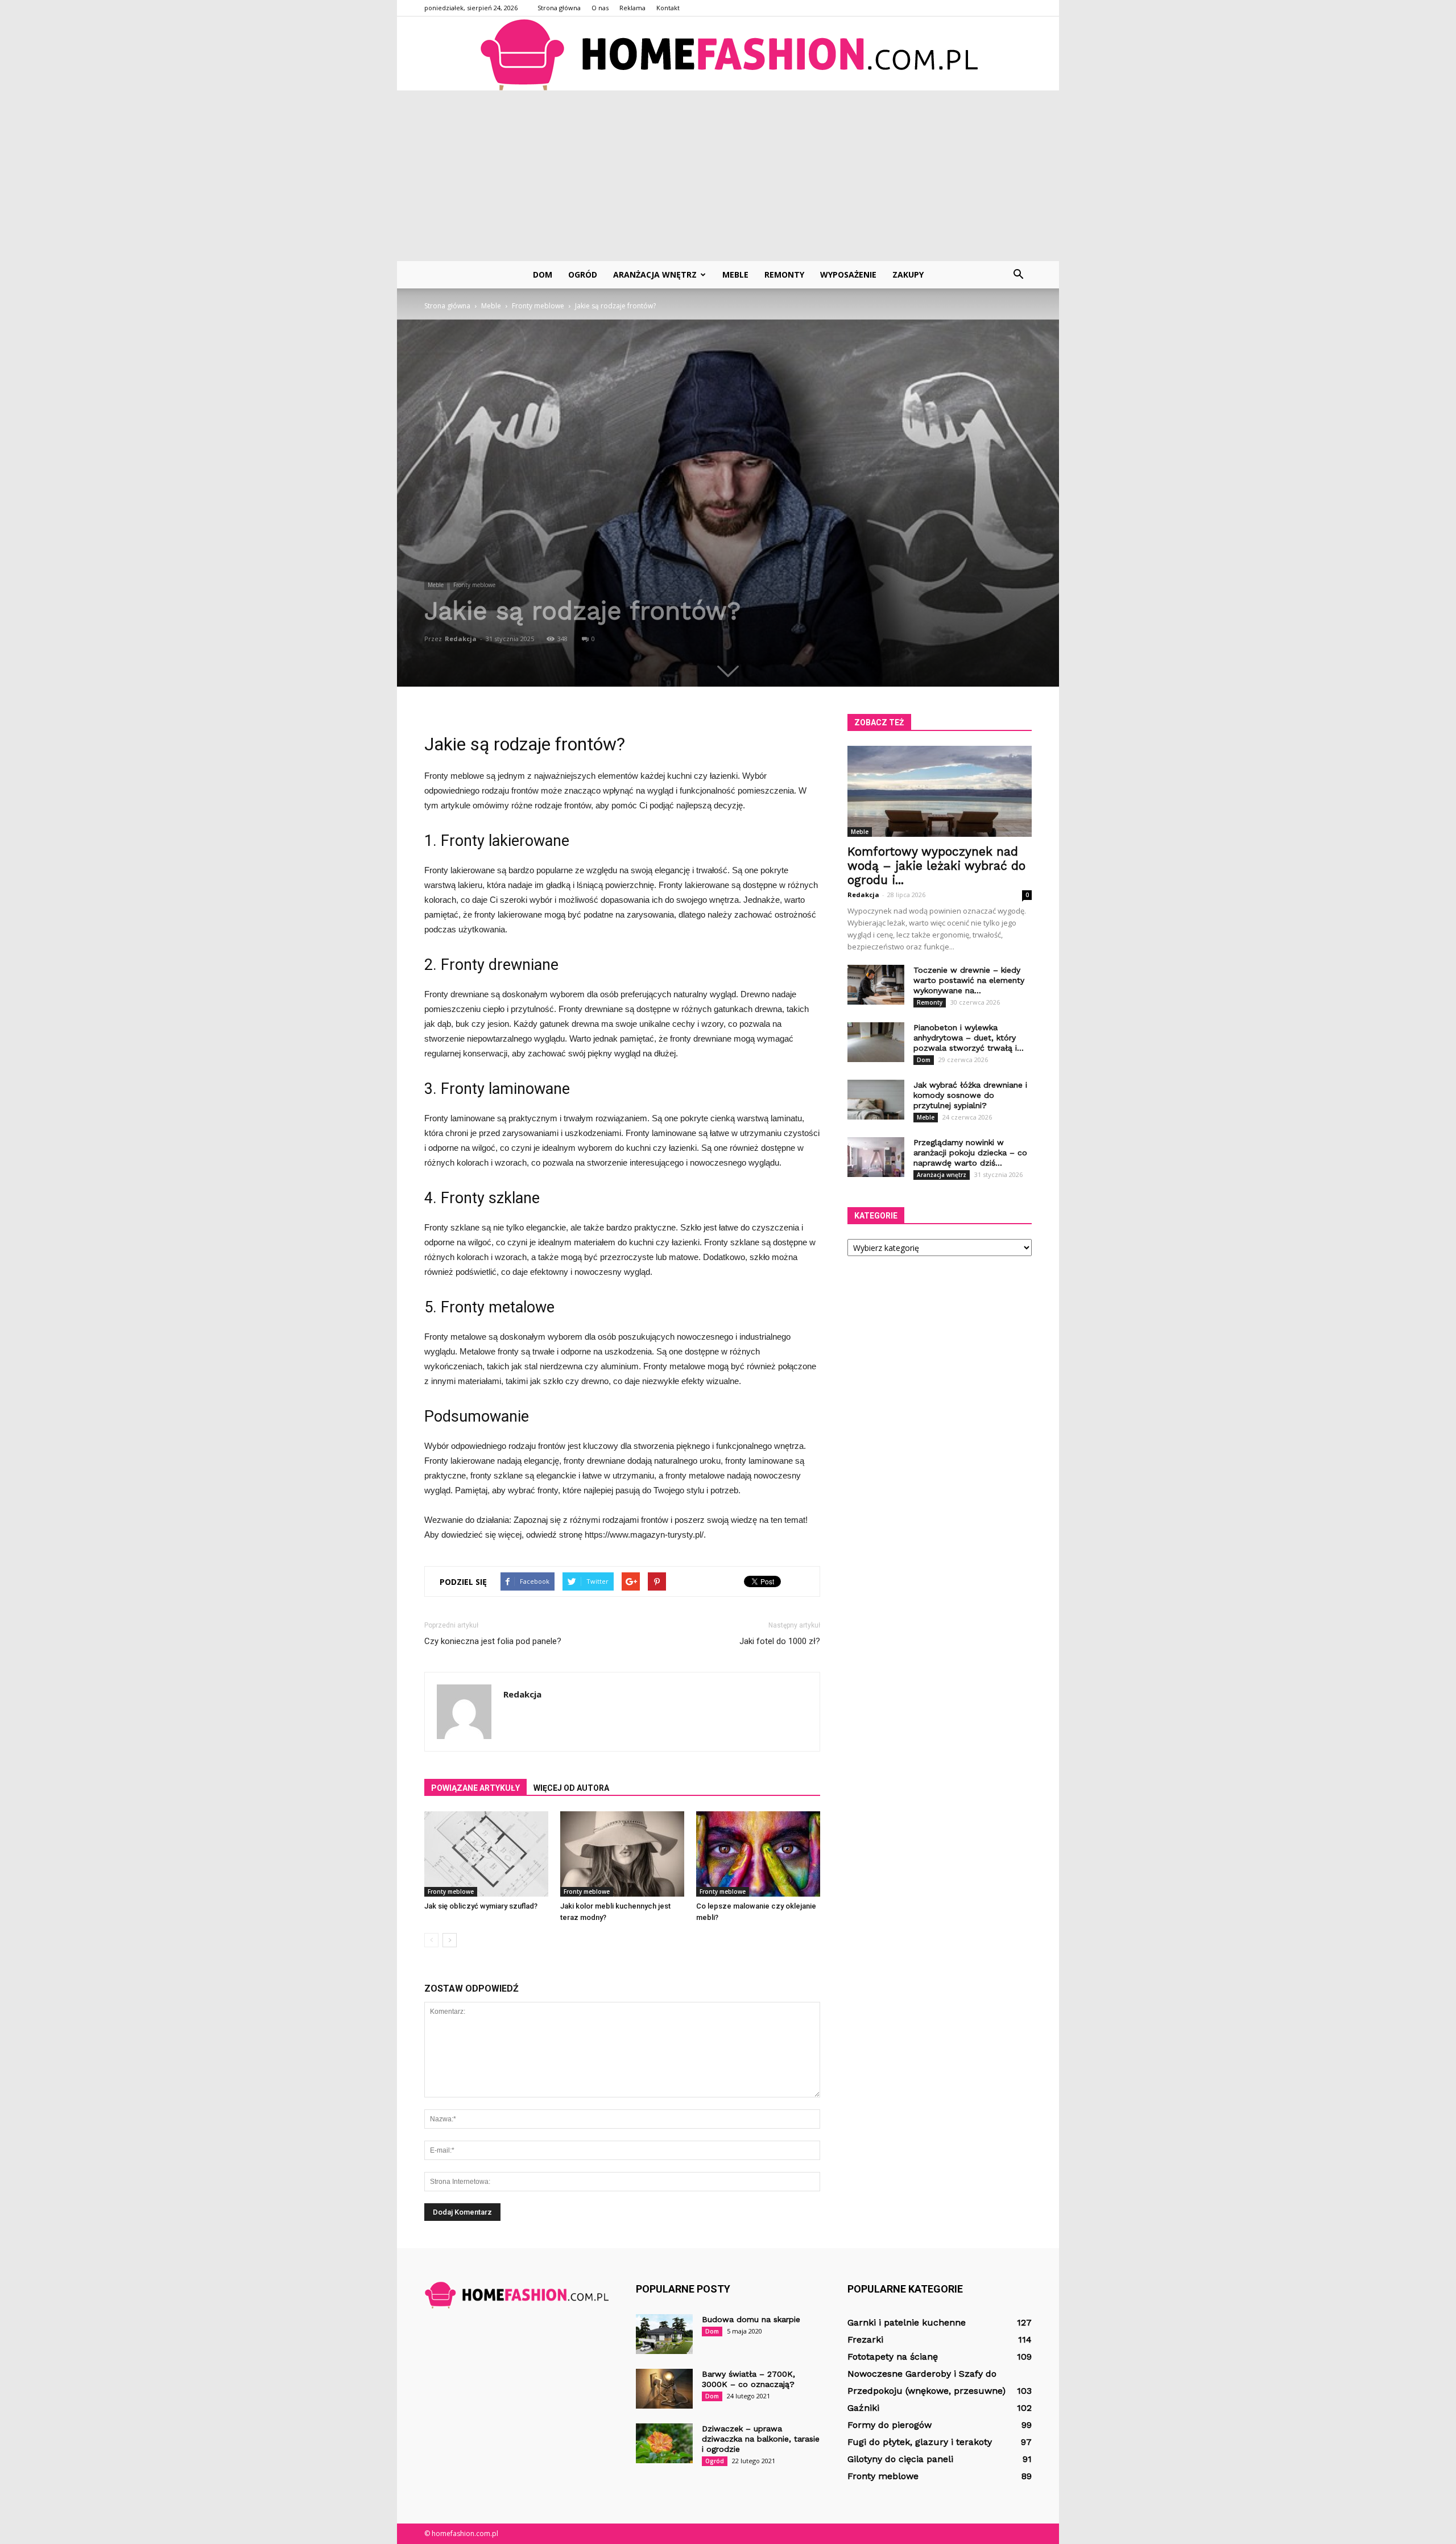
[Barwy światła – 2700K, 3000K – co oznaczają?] (664, 2389)
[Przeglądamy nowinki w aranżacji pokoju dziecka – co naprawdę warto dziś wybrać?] (876, 1157)
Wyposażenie (848, 274)
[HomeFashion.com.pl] (728, 54)
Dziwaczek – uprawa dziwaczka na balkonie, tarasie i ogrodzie (761, 2439)
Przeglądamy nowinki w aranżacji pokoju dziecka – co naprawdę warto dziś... (970, 1153)
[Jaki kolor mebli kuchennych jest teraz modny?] (622, 1854)
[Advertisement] (728, 176)
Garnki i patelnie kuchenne (907, 2322)
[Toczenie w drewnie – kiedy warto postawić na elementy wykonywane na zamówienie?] (876, 985)
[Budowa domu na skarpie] (664, 2334)
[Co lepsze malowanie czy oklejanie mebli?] (758, 1854)
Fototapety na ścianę (893, 2357)
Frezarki (865, 2339)
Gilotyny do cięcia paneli (900, 2459)
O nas (600, 8)
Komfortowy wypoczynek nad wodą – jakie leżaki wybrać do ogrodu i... (936, 866)
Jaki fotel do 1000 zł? (780, 1641)
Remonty (784, 274)
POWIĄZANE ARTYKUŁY (475, 1788)
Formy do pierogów (890, 2425)
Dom (543, 274)
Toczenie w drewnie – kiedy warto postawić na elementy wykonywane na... (969, 980)
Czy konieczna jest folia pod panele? (493, 1641)
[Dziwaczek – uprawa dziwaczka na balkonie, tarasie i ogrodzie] (664, 2443)
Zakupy (908, 274)
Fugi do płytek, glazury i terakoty (920, 2442)
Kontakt (668, 8)
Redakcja (461, 639)
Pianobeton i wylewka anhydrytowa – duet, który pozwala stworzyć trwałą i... (969, 1038)
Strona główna (559, 8)
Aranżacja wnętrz (655, 274)
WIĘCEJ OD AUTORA (571, 1788)
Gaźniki (863, 2408)
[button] (1018, 275)
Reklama (632, 8)
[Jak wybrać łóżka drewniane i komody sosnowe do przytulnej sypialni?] (876, 1100)
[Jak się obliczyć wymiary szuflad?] (486, 1854)
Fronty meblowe (474, 585)
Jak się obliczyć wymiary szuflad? (481, 1906)
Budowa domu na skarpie (751, 2319)
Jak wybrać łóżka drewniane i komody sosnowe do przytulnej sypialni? (970, 1095)
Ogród (583, 274)
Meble (735, 274)
